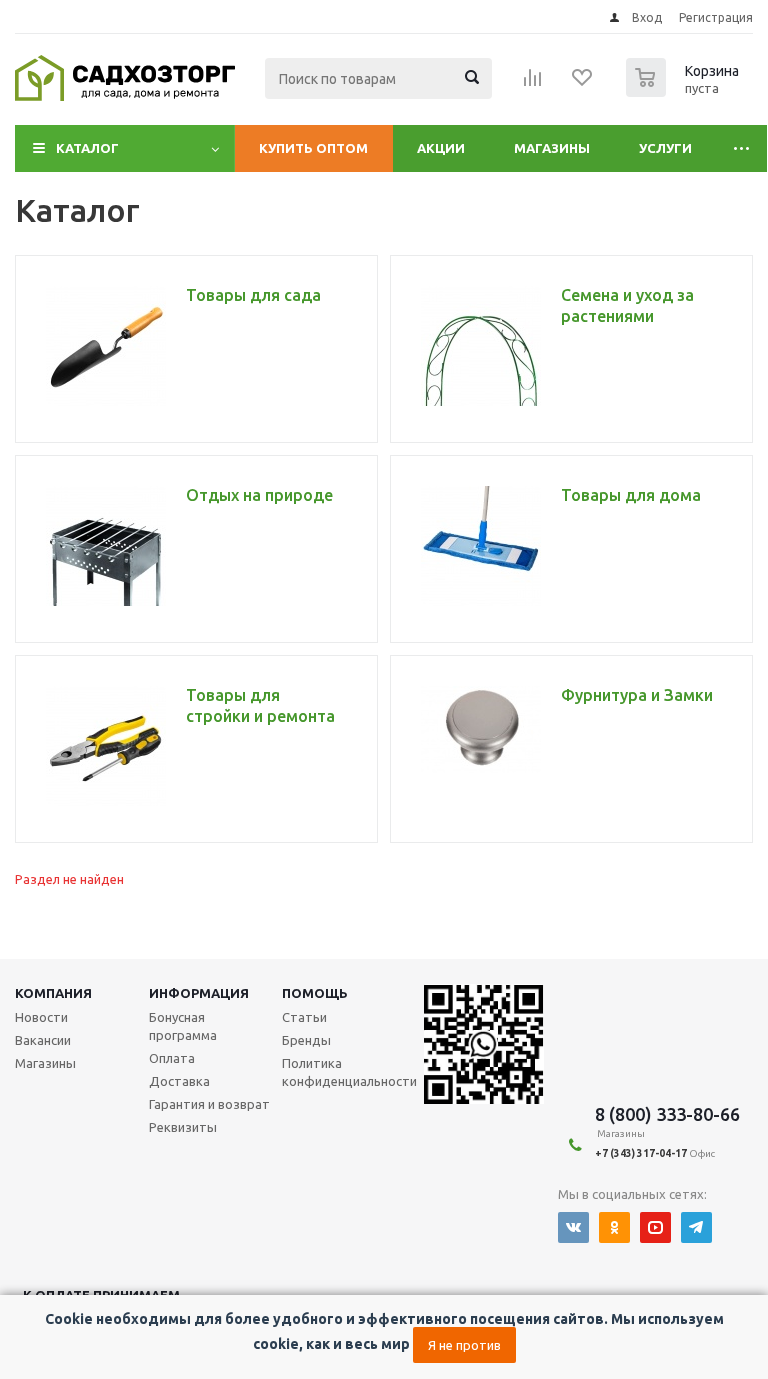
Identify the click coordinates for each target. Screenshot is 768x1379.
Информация (199, 993)
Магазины (552, 148)
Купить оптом (313, 148)
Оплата (172, 1058)
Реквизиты (183, 1127)
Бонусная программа (183, 1026)
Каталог (87, 148)
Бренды (306, 1040)
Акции (441, 148)
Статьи (304, 1017)
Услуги (665, 148)
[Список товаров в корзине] (685, 91)
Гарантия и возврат (209, 1104)
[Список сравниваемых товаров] (533, 84)
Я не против (464, 1345)
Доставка (179, 1081)
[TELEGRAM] (696, 1227)
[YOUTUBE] (655, 1227)
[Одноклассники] (614, 1227)
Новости (41, 1017)
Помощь (315, 993)
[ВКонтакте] (573, 1227)
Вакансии (43, 1040)
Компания (53, 993)
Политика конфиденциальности (349, 1072)
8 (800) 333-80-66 (667, 1114)
